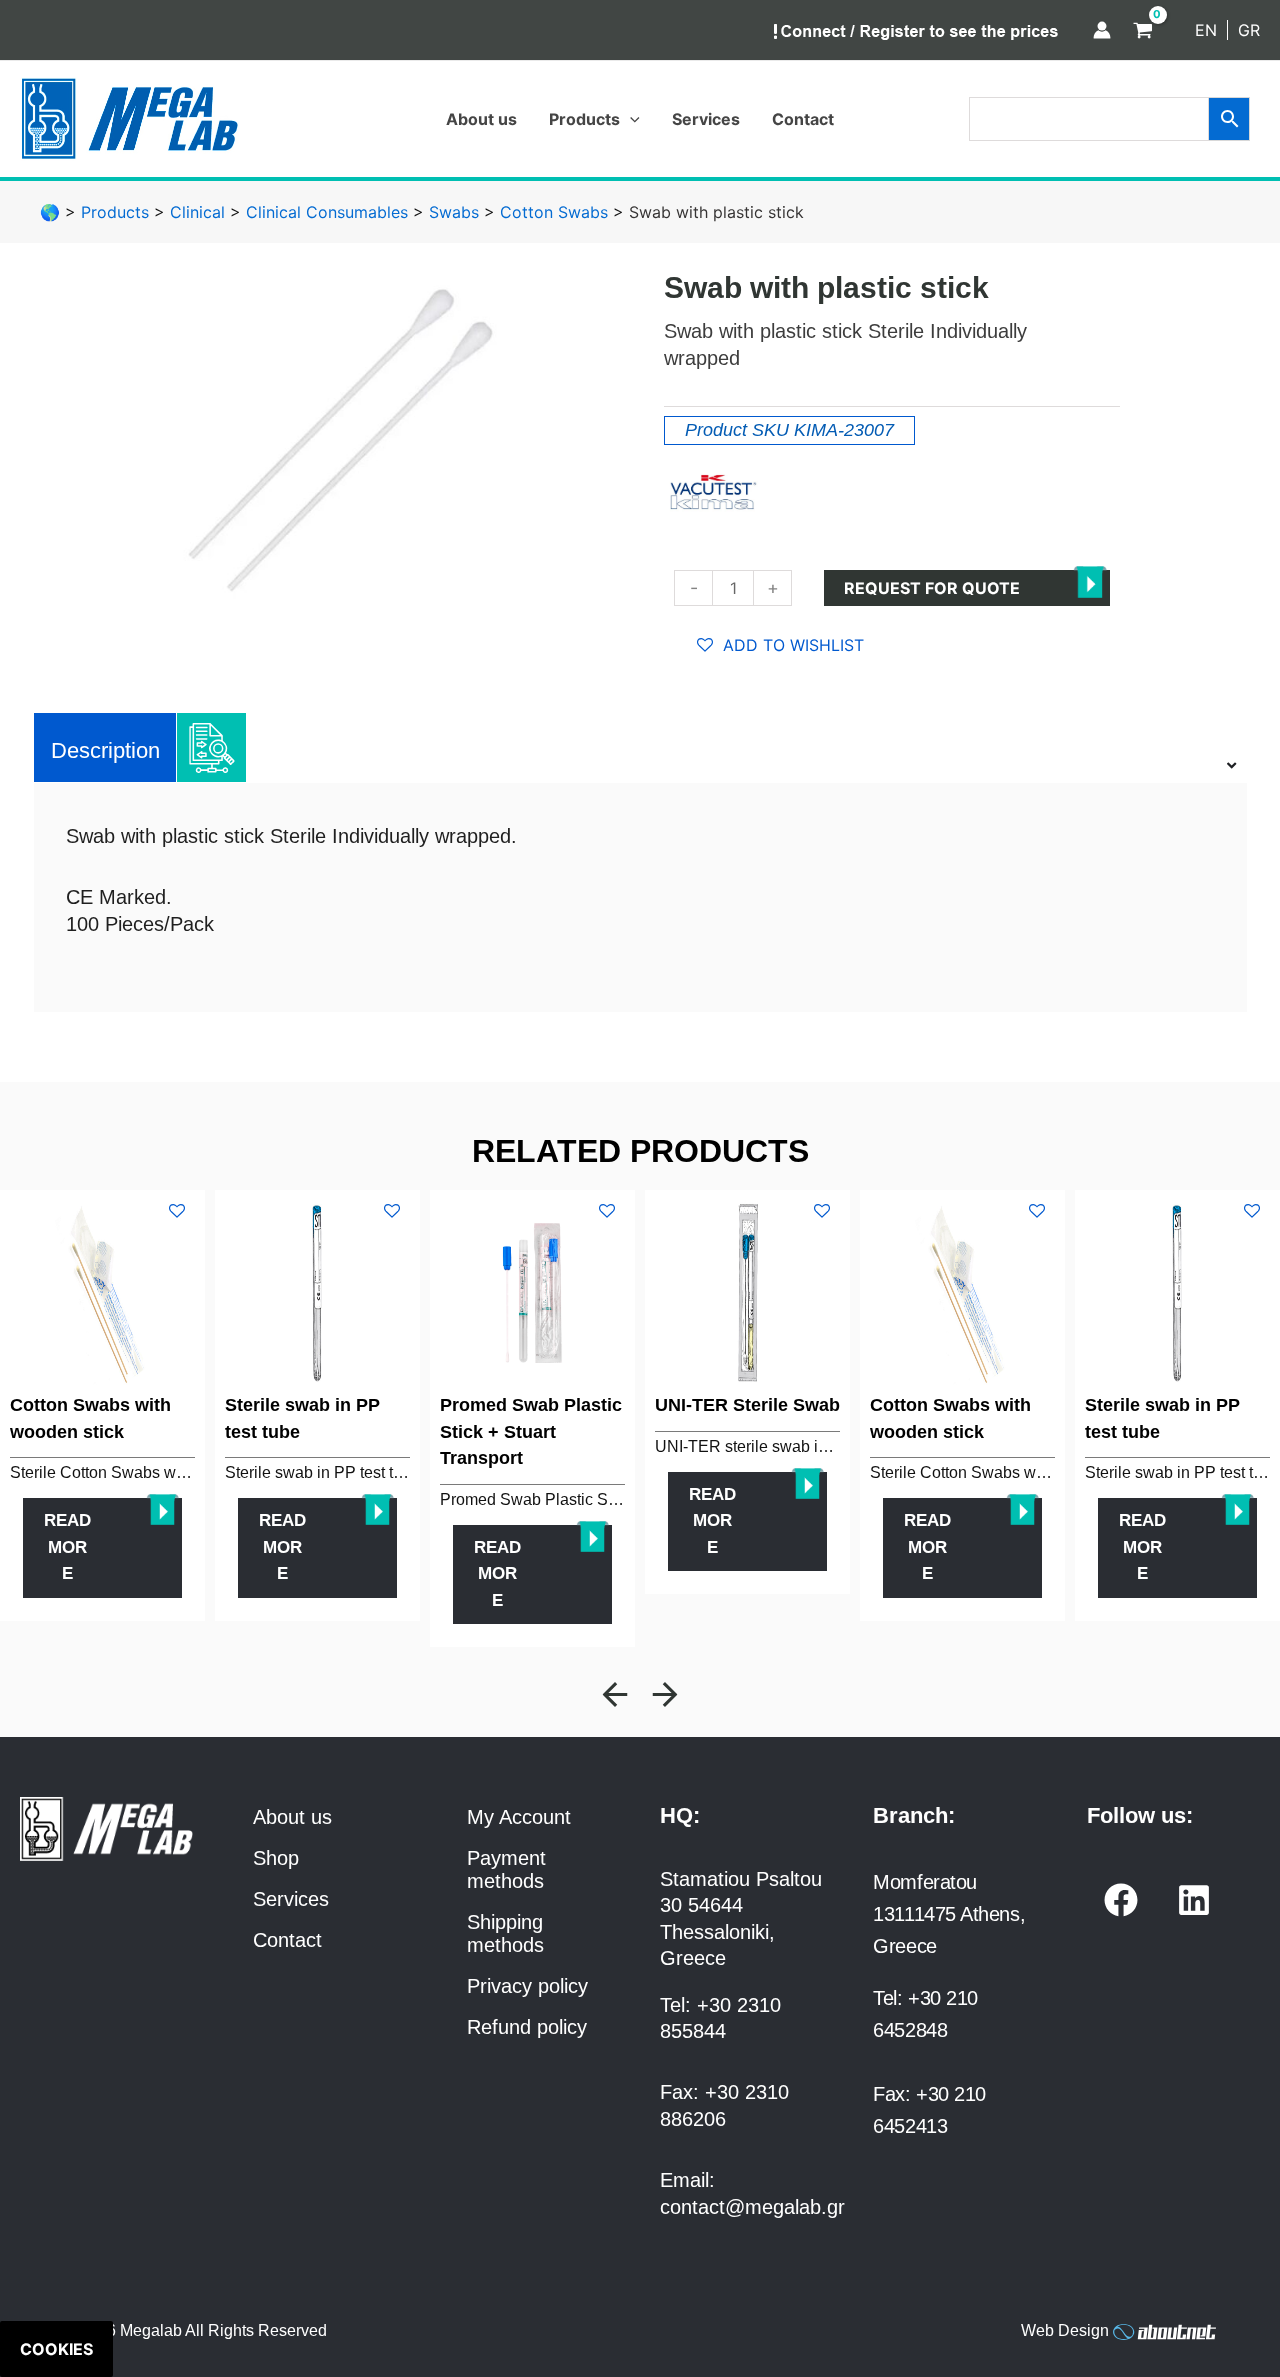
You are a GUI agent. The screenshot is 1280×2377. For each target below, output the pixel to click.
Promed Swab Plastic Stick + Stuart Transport (531, 1431)
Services (291, 1899)
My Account (519, 1817)
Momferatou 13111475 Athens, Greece (949, 1914)
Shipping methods (505, 1933)
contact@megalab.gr (752, 2207)
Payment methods (506, 1869)
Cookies (56, 2349)
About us (292, 1817)
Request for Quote (932, 588)
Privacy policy (527, 1986)
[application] (630, 119)
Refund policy (527, 2027)
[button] (615, 1694)
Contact (287, 1940)
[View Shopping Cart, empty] (1143, 30)
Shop (276, 1858)
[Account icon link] (1102, 30)
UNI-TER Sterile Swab (747, 1405)
